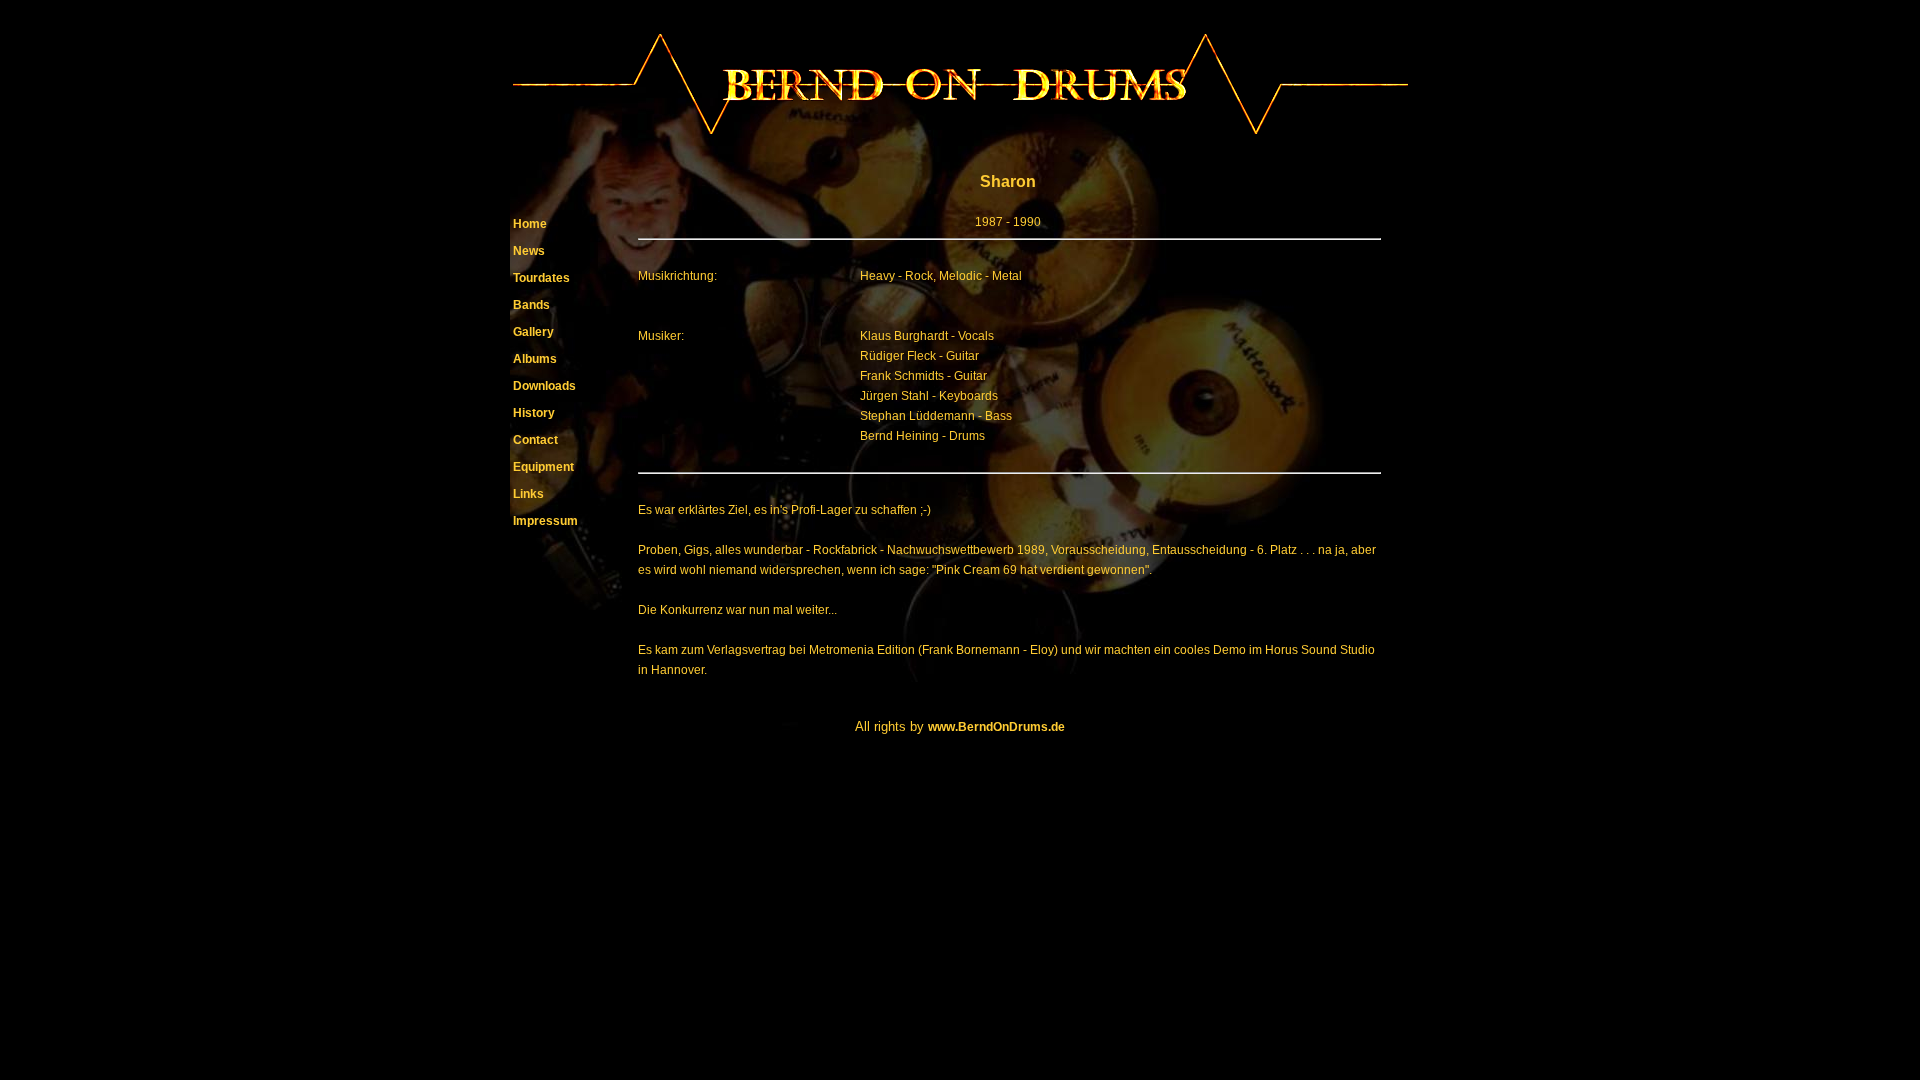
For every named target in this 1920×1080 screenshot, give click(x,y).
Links (528, 494)
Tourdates (541, 278)
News (529, 251)
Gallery (533, 332)
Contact (535, 440)
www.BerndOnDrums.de (996, 727)
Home (530, 224)
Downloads (544, 386)
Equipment (543, 467)
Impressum (545, 521)
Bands (531, 305)
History (534, 413)
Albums (535, 359)
